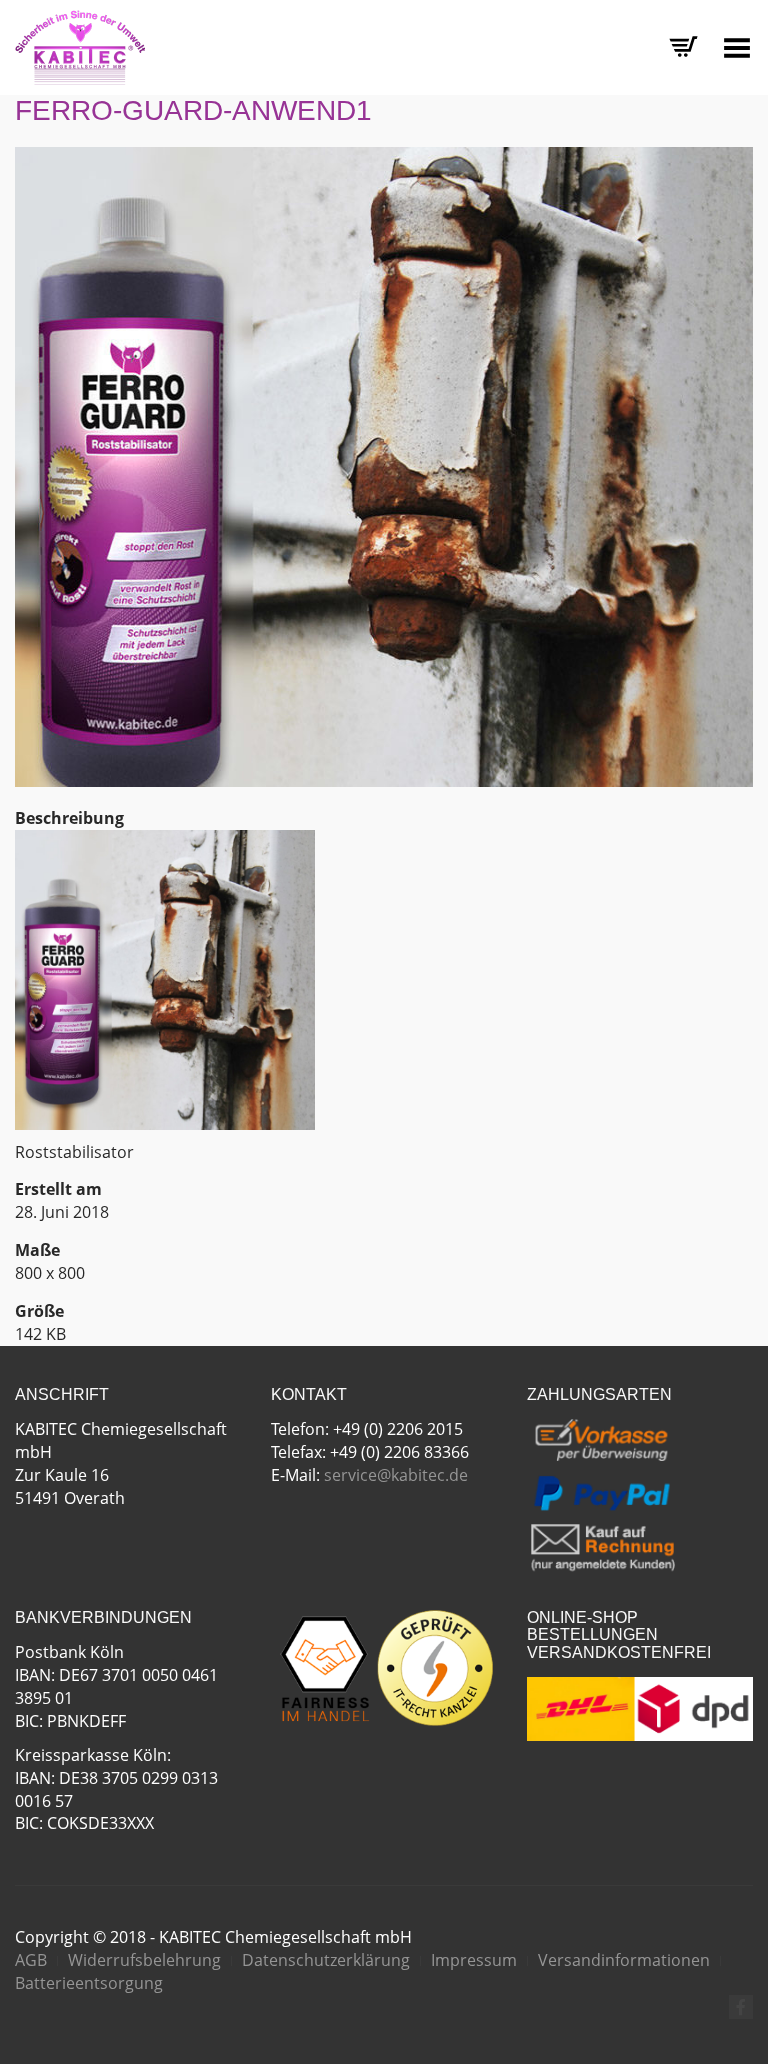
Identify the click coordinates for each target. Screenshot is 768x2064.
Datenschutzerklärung (326, 1960)
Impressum (474, 1960)
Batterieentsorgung (89, 1983)
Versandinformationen (624, 1960)
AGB (31, 1960)
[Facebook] (741, 2007)
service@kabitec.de (396, 1475)
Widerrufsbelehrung (144, 1960)
